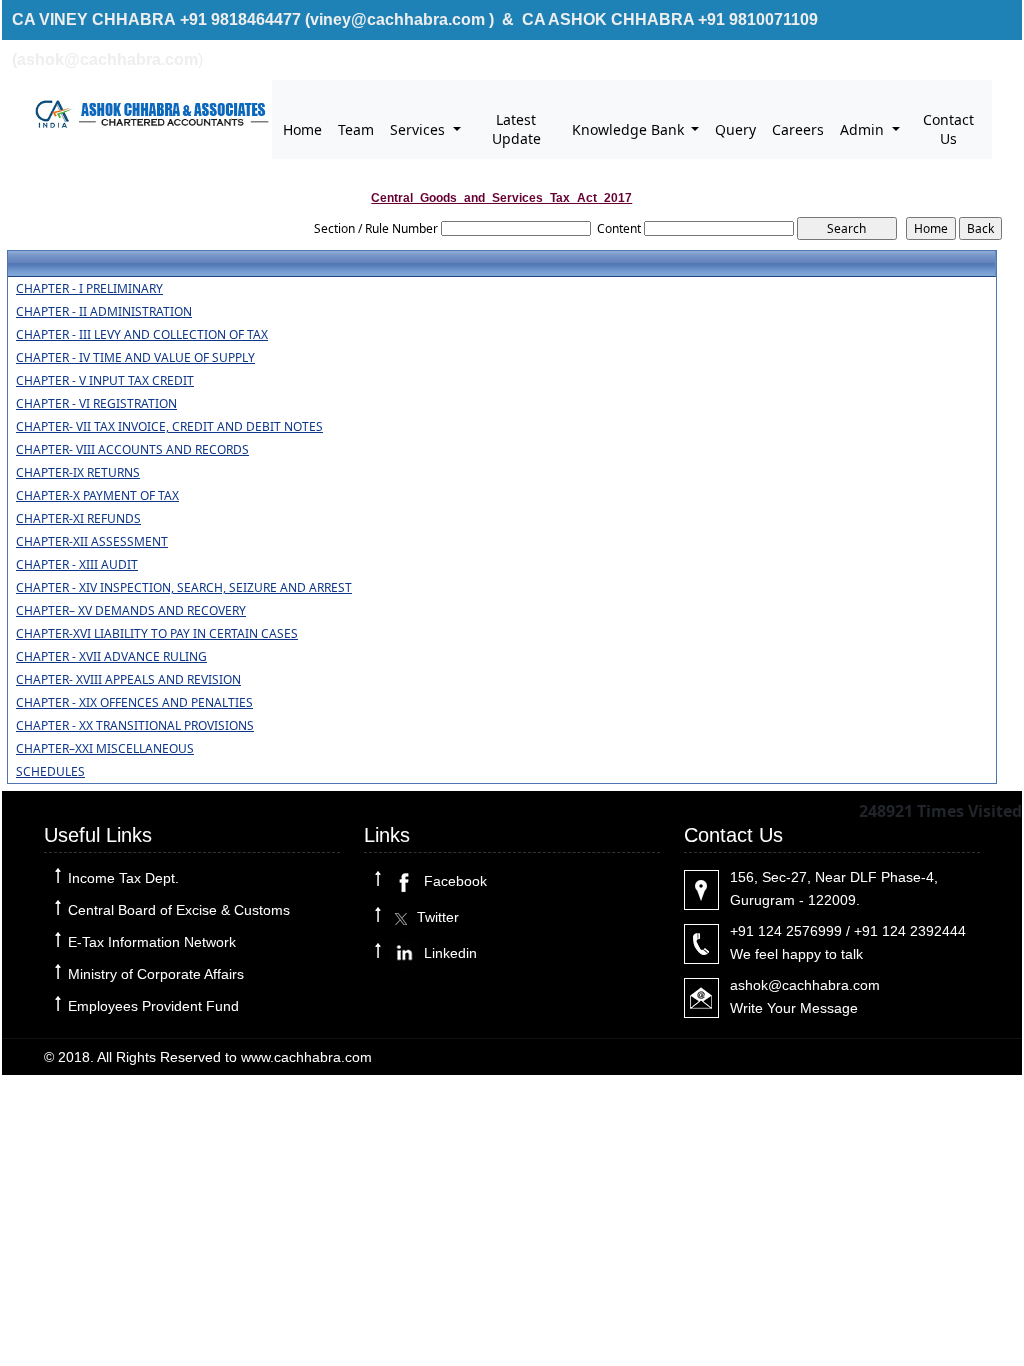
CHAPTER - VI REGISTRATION (96, 404)
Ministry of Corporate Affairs (156, 974)
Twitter (436, 917)
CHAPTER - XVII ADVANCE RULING (111, 657)
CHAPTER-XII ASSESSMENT (92, 542)
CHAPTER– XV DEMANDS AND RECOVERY (131, 611)
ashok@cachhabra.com (805, 985)
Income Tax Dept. (123, 878)
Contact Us (948, 129)
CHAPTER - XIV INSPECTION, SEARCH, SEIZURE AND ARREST (184, 588)
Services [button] (419, 129)
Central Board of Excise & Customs (179, 910)
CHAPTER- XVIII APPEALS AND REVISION (128, 680)
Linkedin (448, 953)
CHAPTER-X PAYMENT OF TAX (97, 496)
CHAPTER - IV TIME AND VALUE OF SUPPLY (135, 358)
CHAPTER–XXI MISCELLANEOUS (105, 749)
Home (302, 129)
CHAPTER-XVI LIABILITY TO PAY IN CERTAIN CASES (157, 634)
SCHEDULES (50, 772)
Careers (798, 129)
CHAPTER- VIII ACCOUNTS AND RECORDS (132, 450)
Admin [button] (864, 129)
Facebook (453, 881)
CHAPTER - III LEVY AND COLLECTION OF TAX (142, 335)
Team (356, 129)
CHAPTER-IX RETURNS (78, 473)
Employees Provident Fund (153, 1006)
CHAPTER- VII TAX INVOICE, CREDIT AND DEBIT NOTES (169, 427)
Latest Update (516, 129)
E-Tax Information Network (152, 942)
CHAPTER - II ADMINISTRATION (104, 312)
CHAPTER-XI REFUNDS (78, 519)
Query (735, 129)
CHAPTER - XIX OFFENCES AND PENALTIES (134, 703)
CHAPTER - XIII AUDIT (77, 565)
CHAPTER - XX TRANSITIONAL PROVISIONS (135, 726)
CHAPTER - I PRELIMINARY (89, 289)
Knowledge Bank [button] (630, 129)
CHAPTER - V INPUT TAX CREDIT (105, 381)
